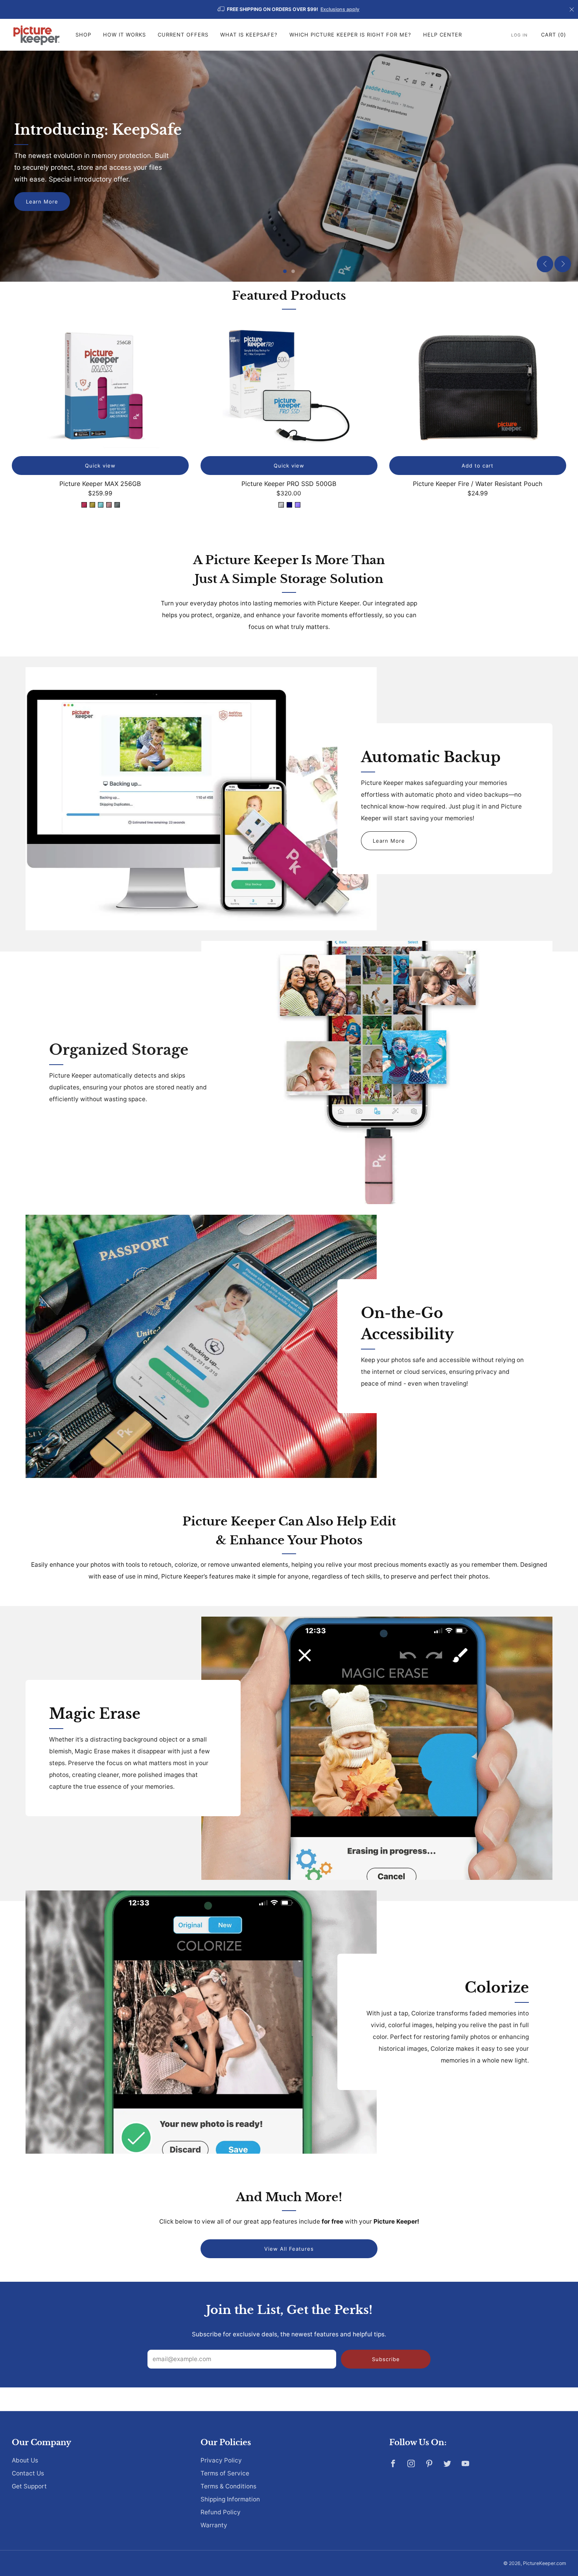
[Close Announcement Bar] (572, 9)
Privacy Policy (221, 2460)
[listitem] (289, 9)
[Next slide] (563, 264)
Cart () (554, 35)
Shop (83, 35)
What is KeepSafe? (249, 35)
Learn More (42, 202)
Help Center (443, 35)
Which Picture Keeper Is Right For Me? (350, 35)
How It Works (124, 35)
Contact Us (28, 2473)
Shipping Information (230, 2499)
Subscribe (386, 2359)
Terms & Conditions (228, 2486)
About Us (25, 2460)
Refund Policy (221, 2512)
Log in (519, 35)
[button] (285, 271)
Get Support (29, 2486)
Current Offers (183, 35)
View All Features (289, 2249)
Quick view (100, 466)
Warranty (214, 2525)
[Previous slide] (545, 264)
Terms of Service (225, 2473)
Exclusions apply (340, 9)
